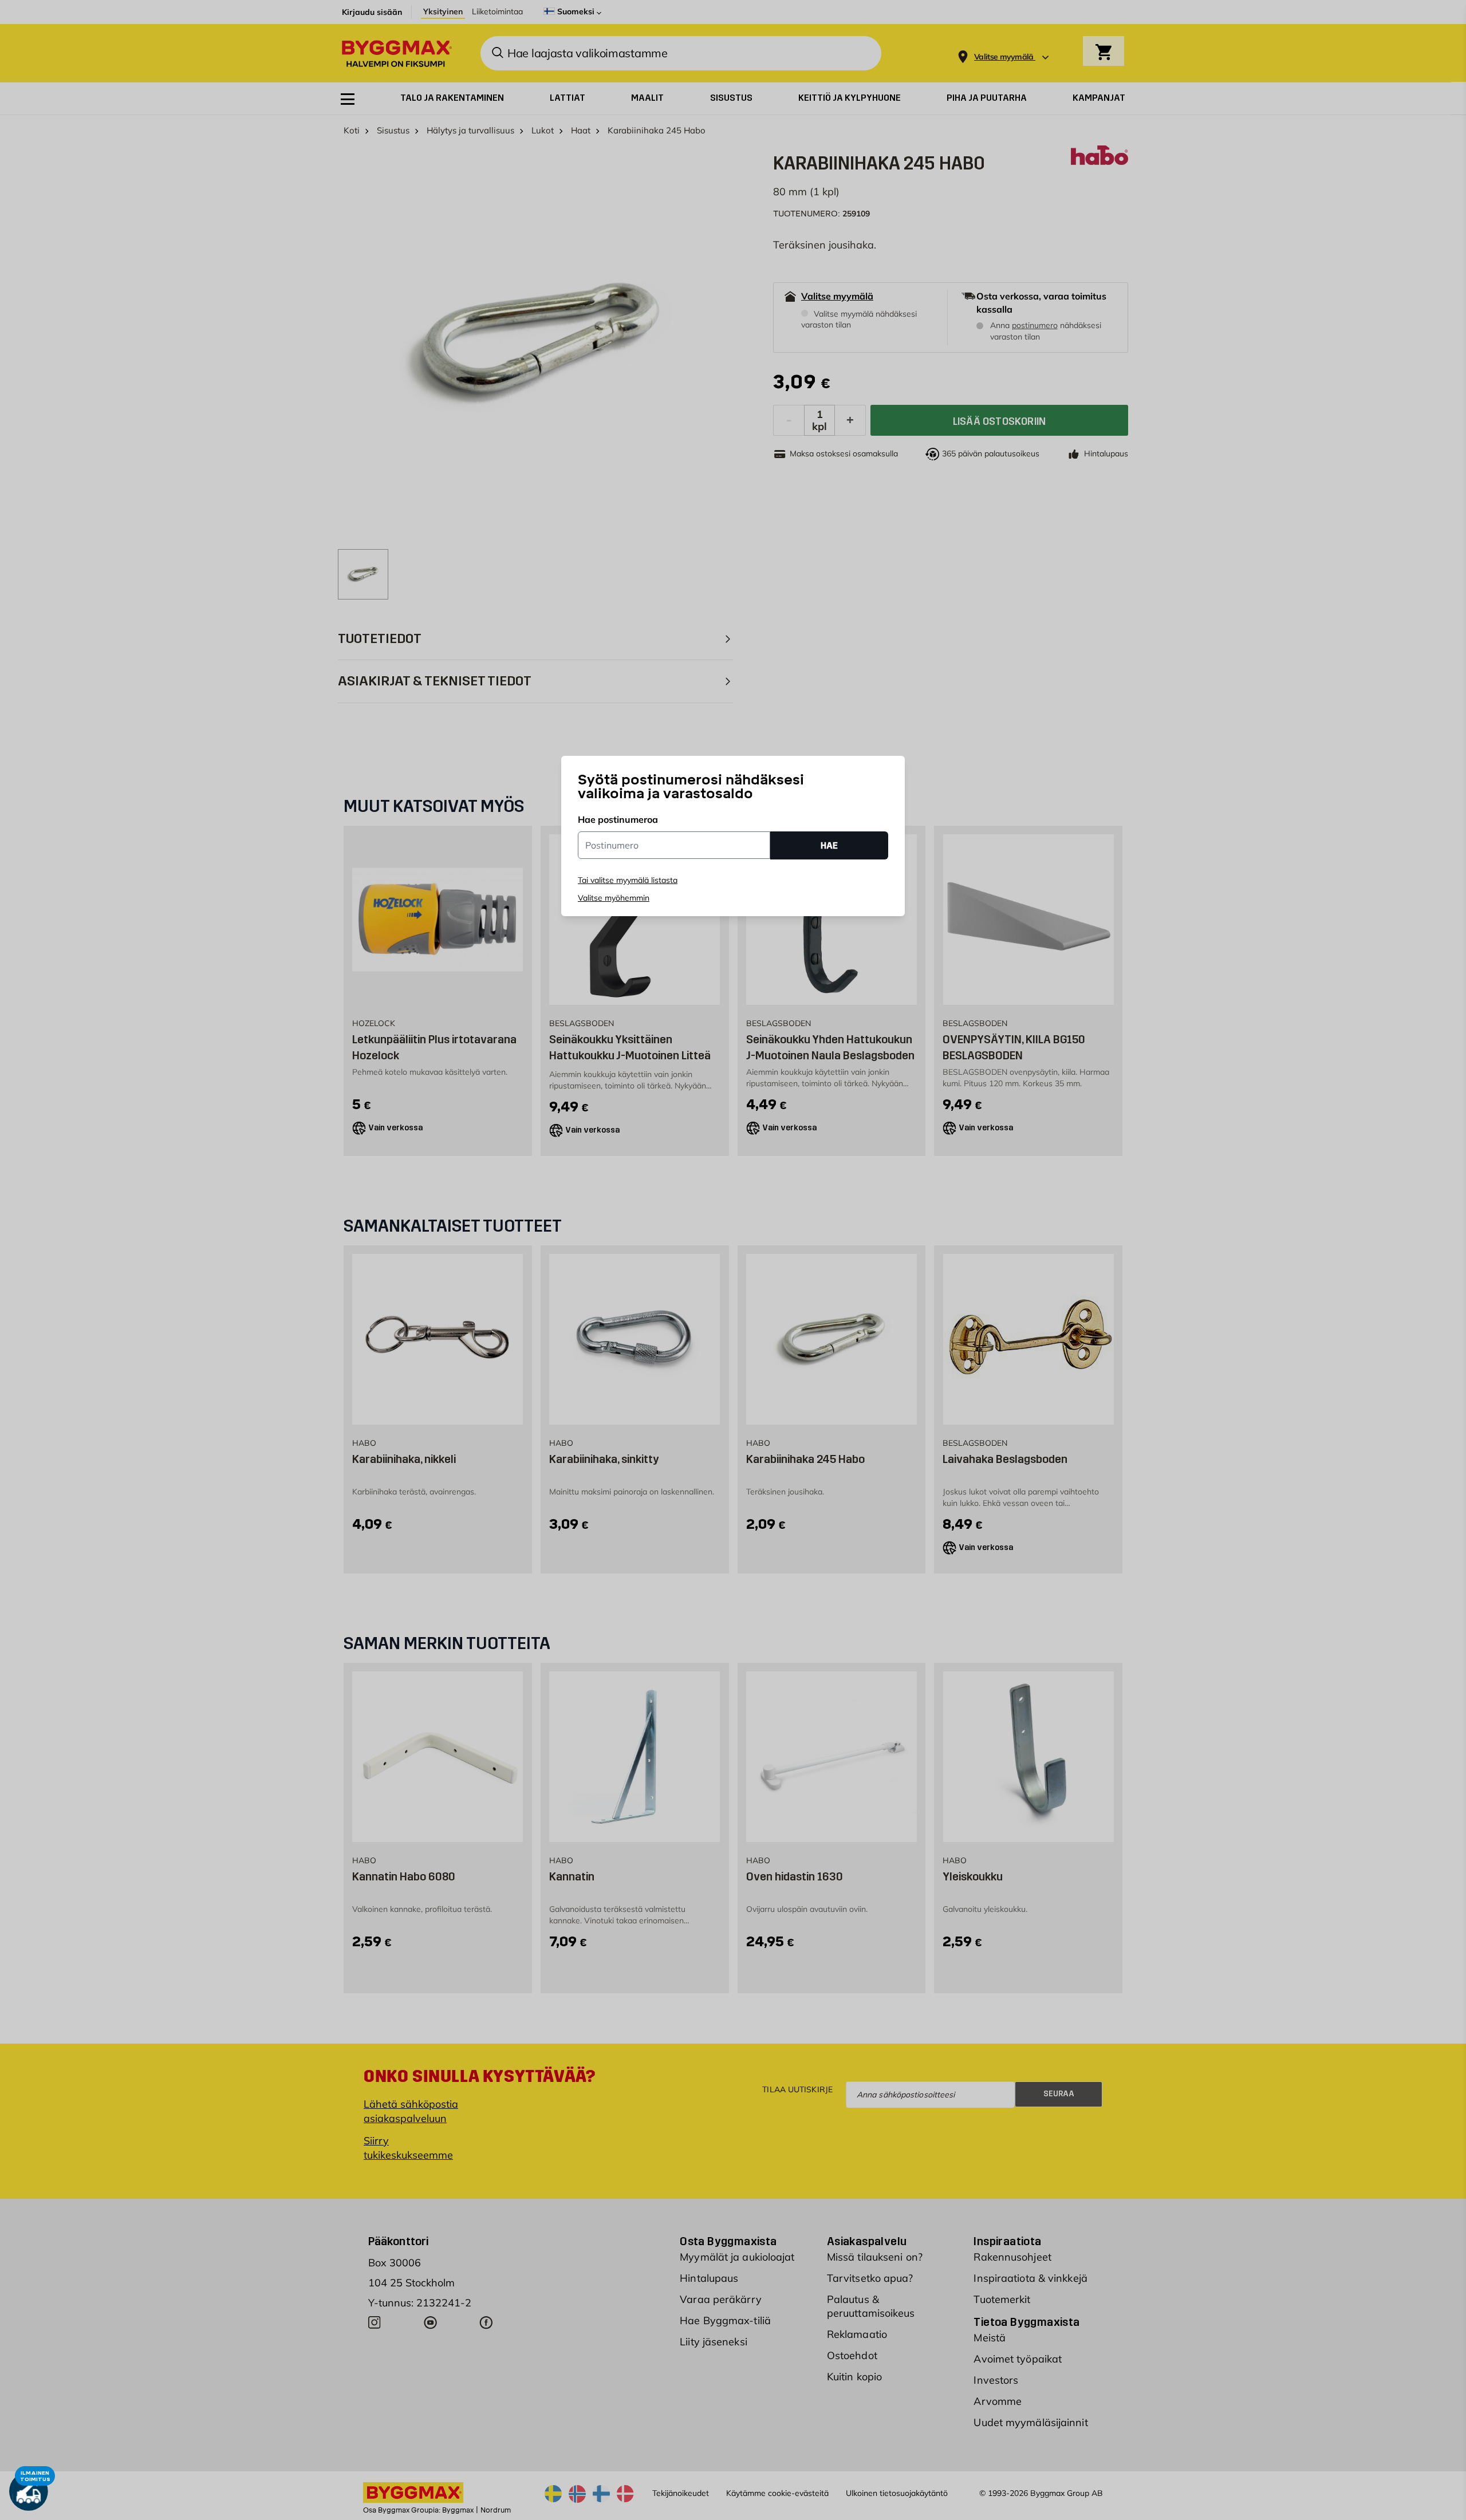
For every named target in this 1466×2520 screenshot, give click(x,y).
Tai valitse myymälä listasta (628, 880)
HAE (829, 845)
